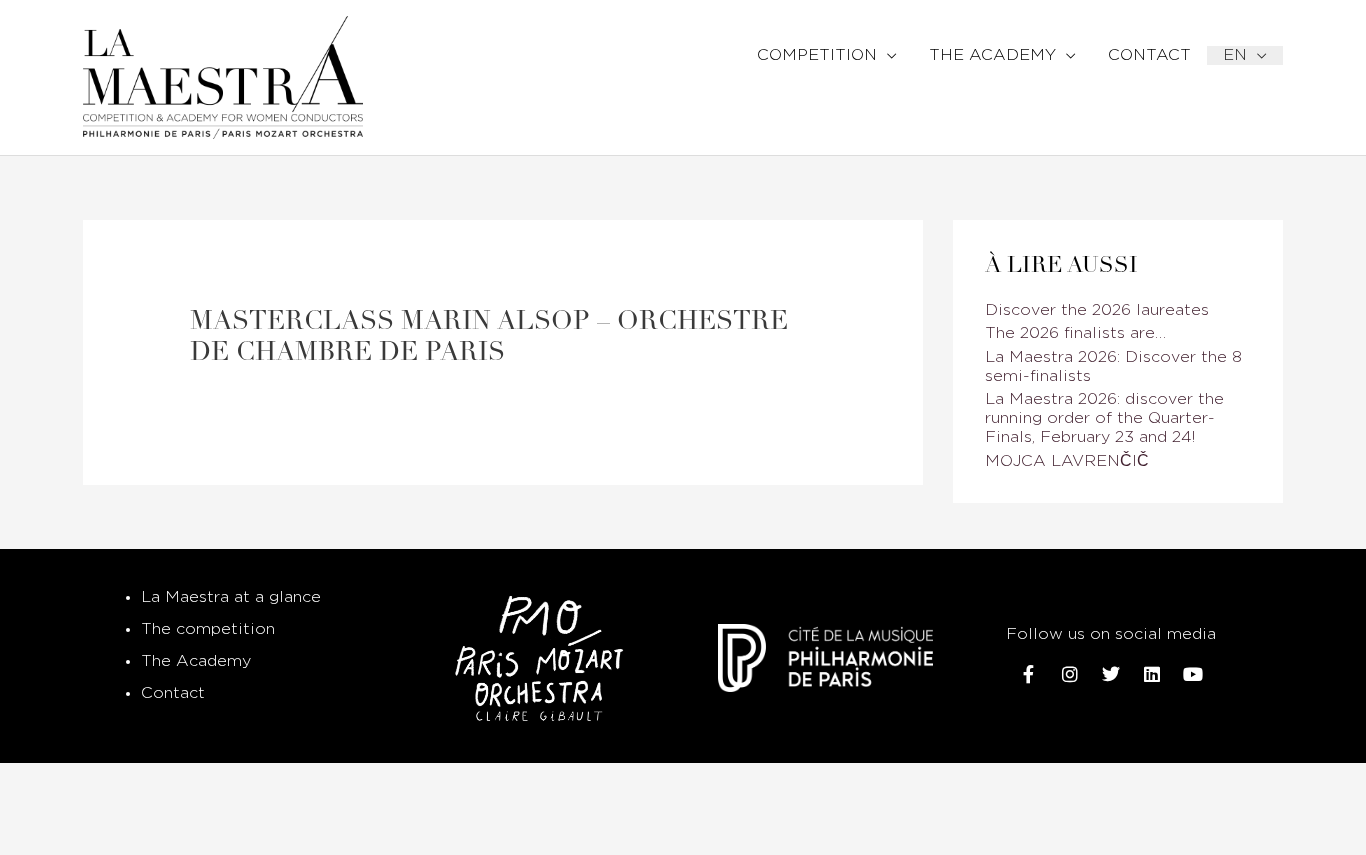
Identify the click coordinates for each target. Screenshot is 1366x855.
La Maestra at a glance (231, 597)
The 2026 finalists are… (1075, 333)
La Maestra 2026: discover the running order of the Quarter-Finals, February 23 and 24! (1104, 418)
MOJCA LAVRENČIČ (1067, 461)
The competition (208, 629)
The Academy (196, 661)
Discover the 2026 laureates (1097, 310)
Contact (173, 693)
